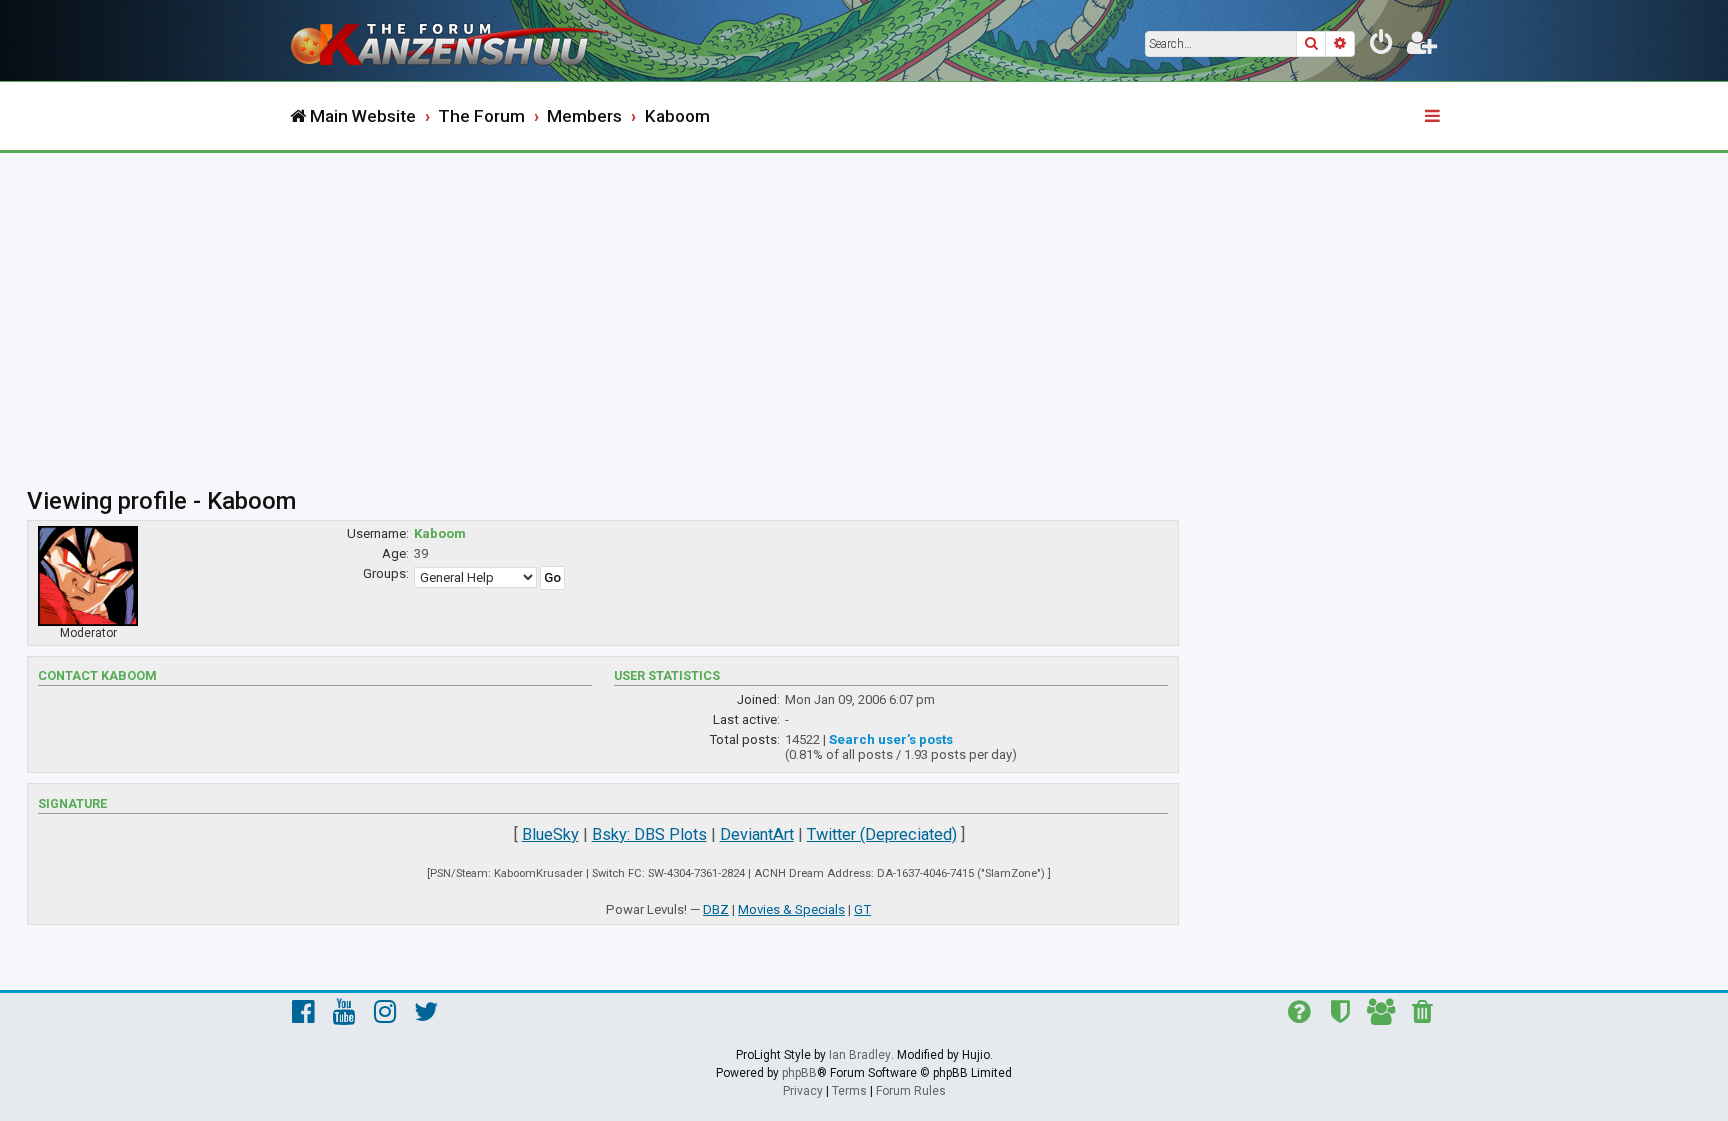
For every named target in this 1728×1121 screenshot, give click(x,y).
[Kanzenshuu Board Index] (454, 40)
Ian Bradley (860, 1055)
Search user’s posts (891, 739)
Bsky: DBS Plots (649, 834)
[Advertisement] (864, 303)
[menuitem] (1382, 46)
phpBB (799, 1073)
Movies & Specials (791, 909)
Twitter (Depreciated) (882, 834)
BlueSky (550, 834)
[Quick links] (1434, 117)
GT (862, 909)
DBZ (716, 909)
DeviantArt (757, 834)
